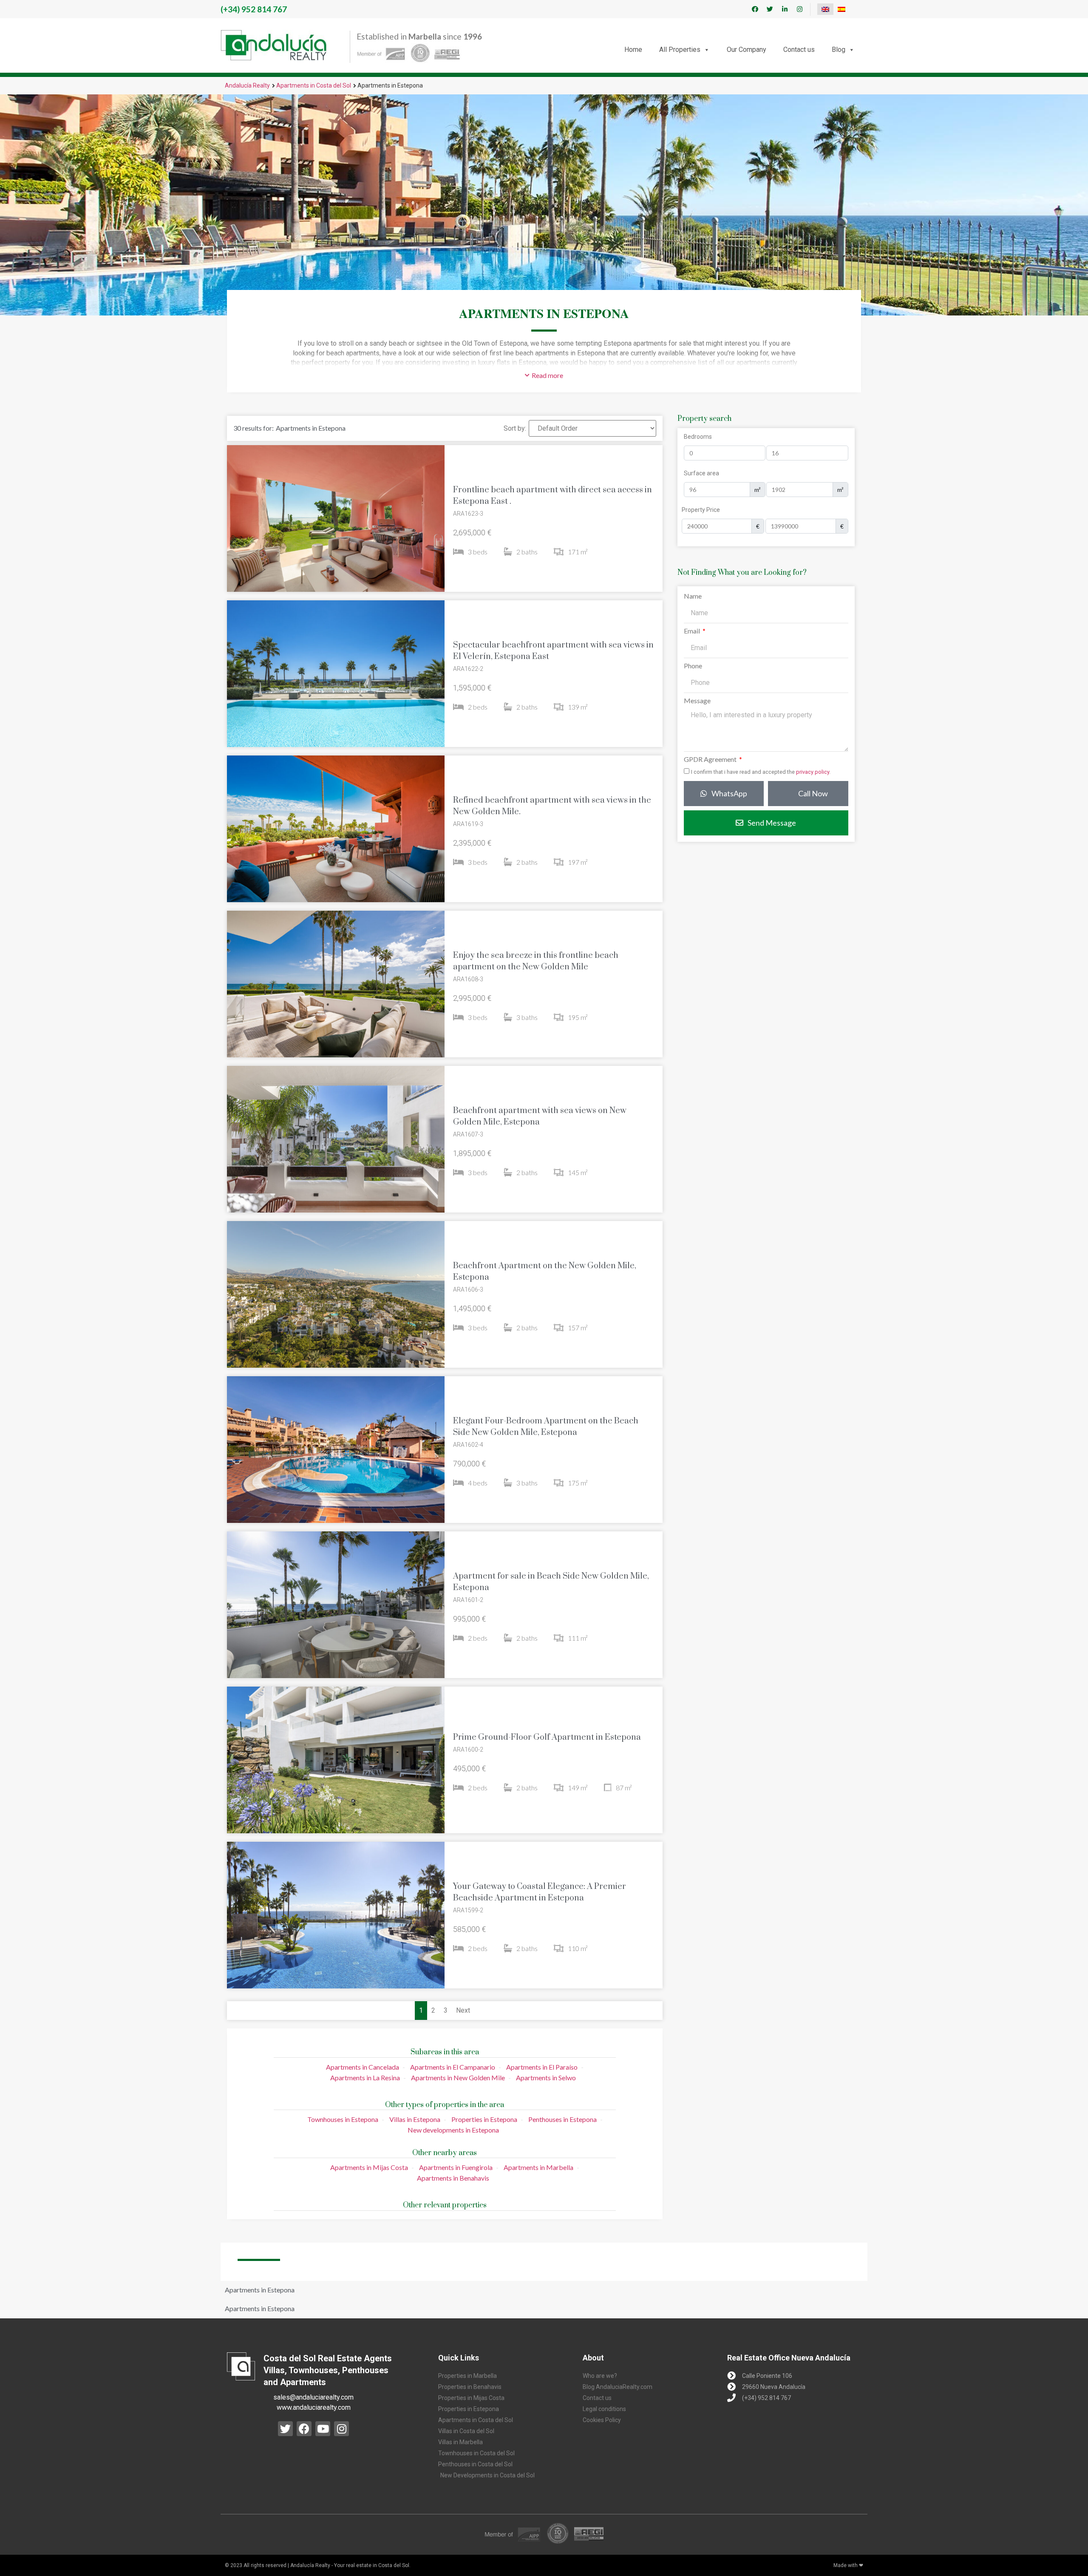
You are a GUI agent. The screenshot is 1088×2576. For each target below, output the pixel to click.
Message (697, 701)
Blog (839, 50)
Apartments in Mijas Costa (369, 2167)
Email (693, 631)
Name (693, 596)
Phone (693, 666)
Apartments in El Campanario (453, 2067)
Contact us (799, 50)
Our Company (747, 50)
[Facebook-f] (755, 9)
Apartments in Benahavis (453, 2178)
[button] (544, 375)
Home (633, 50)
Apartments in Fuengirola (456, 2167)
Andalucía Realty (247, 85)
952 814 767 (254, 9)
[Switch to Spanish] (841, 9)
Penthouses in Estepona (562, 2119)
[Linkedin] (785, 9)
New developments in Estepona (453, 2130)
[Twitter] (770, 9)
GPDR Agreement (711, 760)
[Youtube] (323, 2429)
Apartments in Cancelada (363, 2067)
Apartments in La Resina (365, 2078)
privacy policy (813, 772)
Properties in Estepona (484, 2119)
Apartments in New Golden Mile (458, 2078)
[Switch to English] (825, 9)
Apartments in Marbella (538, 2167)
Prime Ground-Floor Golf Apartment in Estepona (547, 1737)
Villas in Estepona (415, 2119)
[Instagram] (799, 9)
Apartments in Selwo (546, 2078)
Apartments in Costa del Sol (314, 85)
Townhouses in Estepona (343, 2119)
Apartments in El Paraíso (542, 2067)
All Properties (680, 50)
